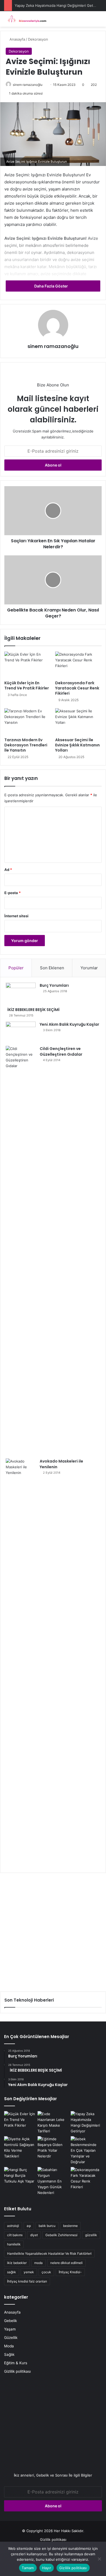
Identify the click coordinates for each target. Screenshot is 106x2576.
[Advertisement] (53, 1930)
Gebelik (10, 2321)
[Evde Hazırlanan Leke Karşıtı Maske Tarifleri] (53, 2123)
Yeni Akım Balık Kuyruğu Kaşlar (69, 1024)
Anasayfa (17, 39)
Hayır (47, 2568)
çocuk (46, 2272)
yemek (29, 2272)
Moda (9, 2346)
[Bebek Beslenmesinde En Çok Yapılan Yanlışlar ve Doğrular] (86, 2150)
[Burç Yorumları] (21, 993)
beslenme (70, 2226)
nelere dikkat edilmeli (66, 2263)
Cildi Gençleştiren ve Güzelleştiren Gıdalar (61, 1051)
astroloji (13, 2226)
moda (38, 2263)
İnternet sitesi (16, 916)
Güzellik (11, 2338)
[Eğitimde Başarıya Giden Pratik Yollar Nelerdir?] (53, 2148)
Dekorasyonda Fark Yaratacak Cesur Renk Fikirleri (77, 688)
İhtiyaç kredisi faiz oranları (27, 2281)
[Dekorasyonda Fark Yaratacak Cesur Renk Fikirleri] (78, 665)
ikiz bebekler (17, 2263)
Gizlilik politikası (17, 2371)
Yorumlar (89, 968)
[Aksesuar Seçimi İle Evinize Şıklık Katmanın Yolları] (78, 721)
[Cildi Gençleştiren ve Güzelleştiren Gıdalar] (21, 1250)
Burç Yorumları (54, 985)
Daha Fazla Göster (52, 286)
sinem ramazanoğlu (28, 85)
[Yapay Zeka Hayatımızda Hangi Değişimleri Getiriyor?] (86, 2123)
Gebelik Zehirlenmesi (61, 2235)
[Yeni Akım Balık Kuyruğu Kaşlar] (21, 1032)
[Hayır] (99, 2559)
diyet (34, 2235)
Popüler (16, 968)
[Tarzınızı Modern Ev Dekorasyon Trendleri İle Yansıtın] (28, 721)
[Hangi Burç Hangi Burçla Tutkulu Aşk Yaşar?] (20, 2176)
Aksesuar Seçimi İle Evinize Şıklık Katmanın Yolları (77, 745)
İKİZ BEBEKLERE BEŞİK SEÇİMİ (33, 1010)
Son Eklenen (52, 968)
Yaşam (10, 2329)
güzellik (91, 2235)
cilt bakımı (15, 2235)
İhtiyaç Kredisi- (70, 2272)
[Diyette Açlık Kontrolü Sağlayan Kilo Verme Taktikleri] (20, 2148)
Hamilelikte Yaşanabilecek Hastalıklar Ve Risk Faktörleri (49, 2253)
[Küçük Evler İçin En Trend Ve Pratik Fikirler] (28, 665)
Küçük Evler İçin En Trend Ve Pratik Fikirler (27, 685)
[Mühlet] (26, 19)
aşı (29, 2226)
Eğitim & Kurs (16, 2363)
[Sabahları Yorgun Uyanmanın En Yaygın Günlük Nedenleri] (53, 2181)
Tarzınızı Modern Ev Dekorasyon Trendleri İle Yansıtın (26, 745)
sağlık (12, 2272)
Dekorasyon (38, 39)
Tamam (28, 2568)
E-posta (13, 893)
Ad (8, 870)
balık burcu (47, 2226)
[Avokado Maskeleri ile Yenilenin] (21, 1663)
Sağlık (9, 2354)
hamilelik (14, 2244)
